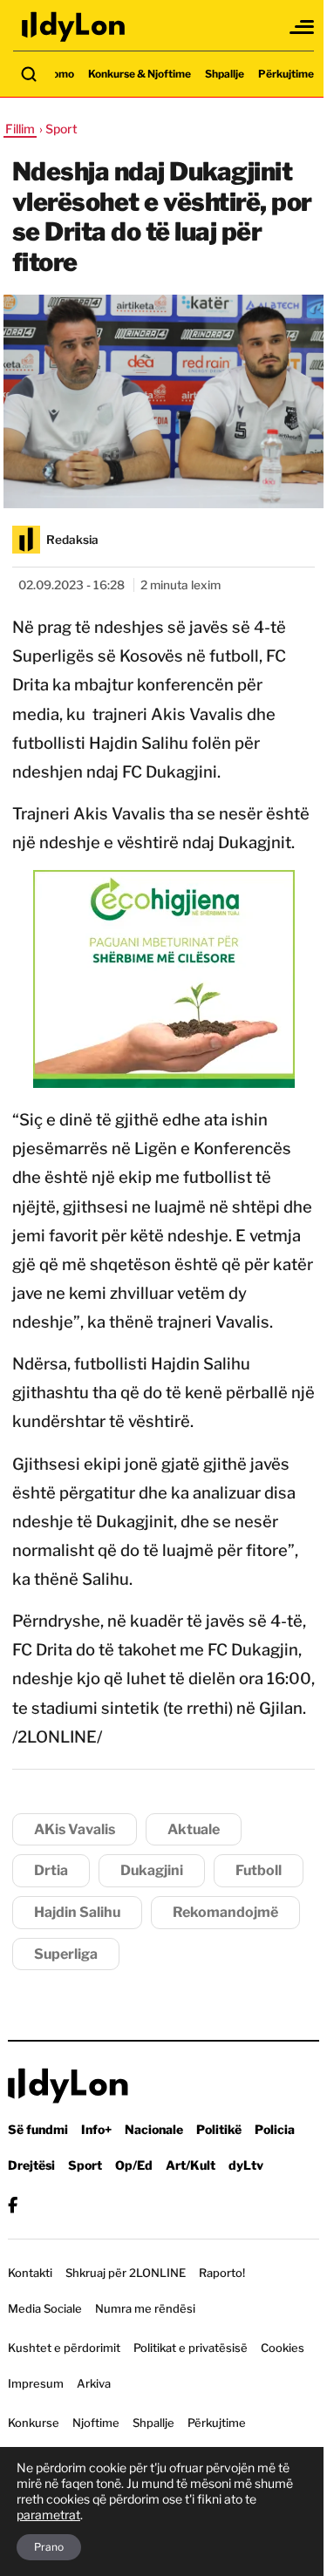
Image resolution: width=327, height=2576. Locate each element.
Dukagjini (152, 1870)
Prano (49, 2547)
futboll (259, 1870)
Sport (85, 2165)
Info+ (96, 2129)
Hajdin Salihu (77, 1912)
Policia (275, 2129)
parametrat (48, 2515)
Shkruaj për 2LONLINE (126, 2273)
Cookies (283, 2348)
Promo (57, 74)
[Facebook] (13, 2205)
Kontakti (30, 2273)
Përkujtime (286, 74)
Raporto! (222, 2273)
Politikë (219, 2129)
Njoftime (96, 2423)
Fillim (20, 129)
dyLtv (246, 2165)
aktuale (194, 1829)
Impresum (36, 2383)
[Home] (74, 27)
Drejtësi (31, 2165)
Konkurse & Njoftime (140, 74)
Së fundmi (38, 2129)
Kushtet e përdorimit (64, 2348)
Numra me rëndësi (145, 2308)
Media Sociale (45, 2308)
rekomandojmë (225, 1912)
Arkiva (94, 2383)
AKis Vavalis (75, 1829)
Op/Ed (134, 2165)
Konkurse (34, 2423)
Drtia (51, 1870)
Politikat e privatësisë (191, 2348)
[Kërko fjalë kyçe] (29, 74)
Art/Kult (191, 2165)
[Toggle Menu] (303, 27)
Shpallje (225, 74)
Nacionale (154, 2129)
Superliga (66, 1954)
